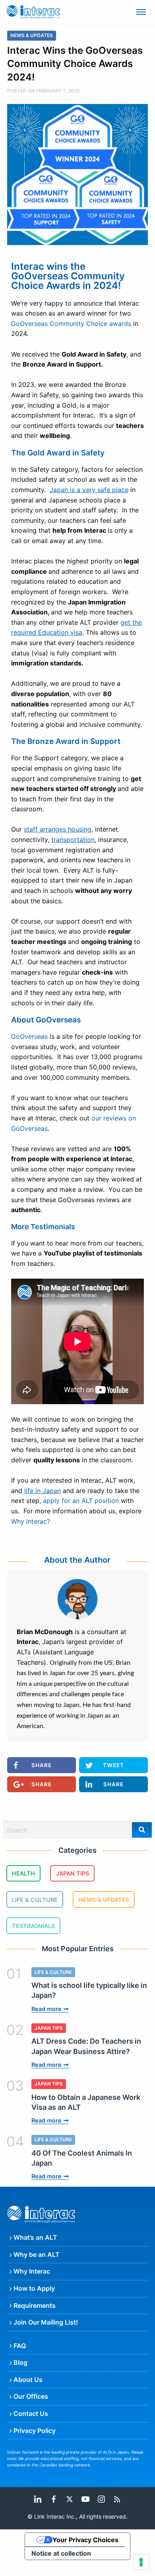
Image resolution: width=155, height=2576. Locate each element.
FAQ (20, 2346)
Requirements (35, 2305)
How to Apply (34, 2288)
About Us (28, 2380)
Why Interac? (31, 1521)
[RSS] (117, 2498)
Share (42, 1765)
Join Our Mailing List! (46, 2322)
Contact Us (31, 2413)
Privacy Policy (35, 2431)
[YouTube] (85, 2498)
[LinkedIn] (38, 2498)
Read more (46, 2009)
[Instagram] (101, 2498)
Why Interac (32, 2271)
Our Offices (31, 2396)
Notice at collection (61, 2553)
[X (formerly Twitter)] (70, 2498)
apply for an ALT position (80, 1501)
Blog (20, 2362)
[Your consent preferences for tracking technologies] (141, 2562)
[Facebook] (54, 2498)
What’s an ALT (35, 2237)
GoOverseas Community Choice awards (71, 324)
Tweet (113, 1765)
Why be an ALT (37, 2254)
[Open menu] (141, 12)
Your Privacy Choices (85, 2540)
